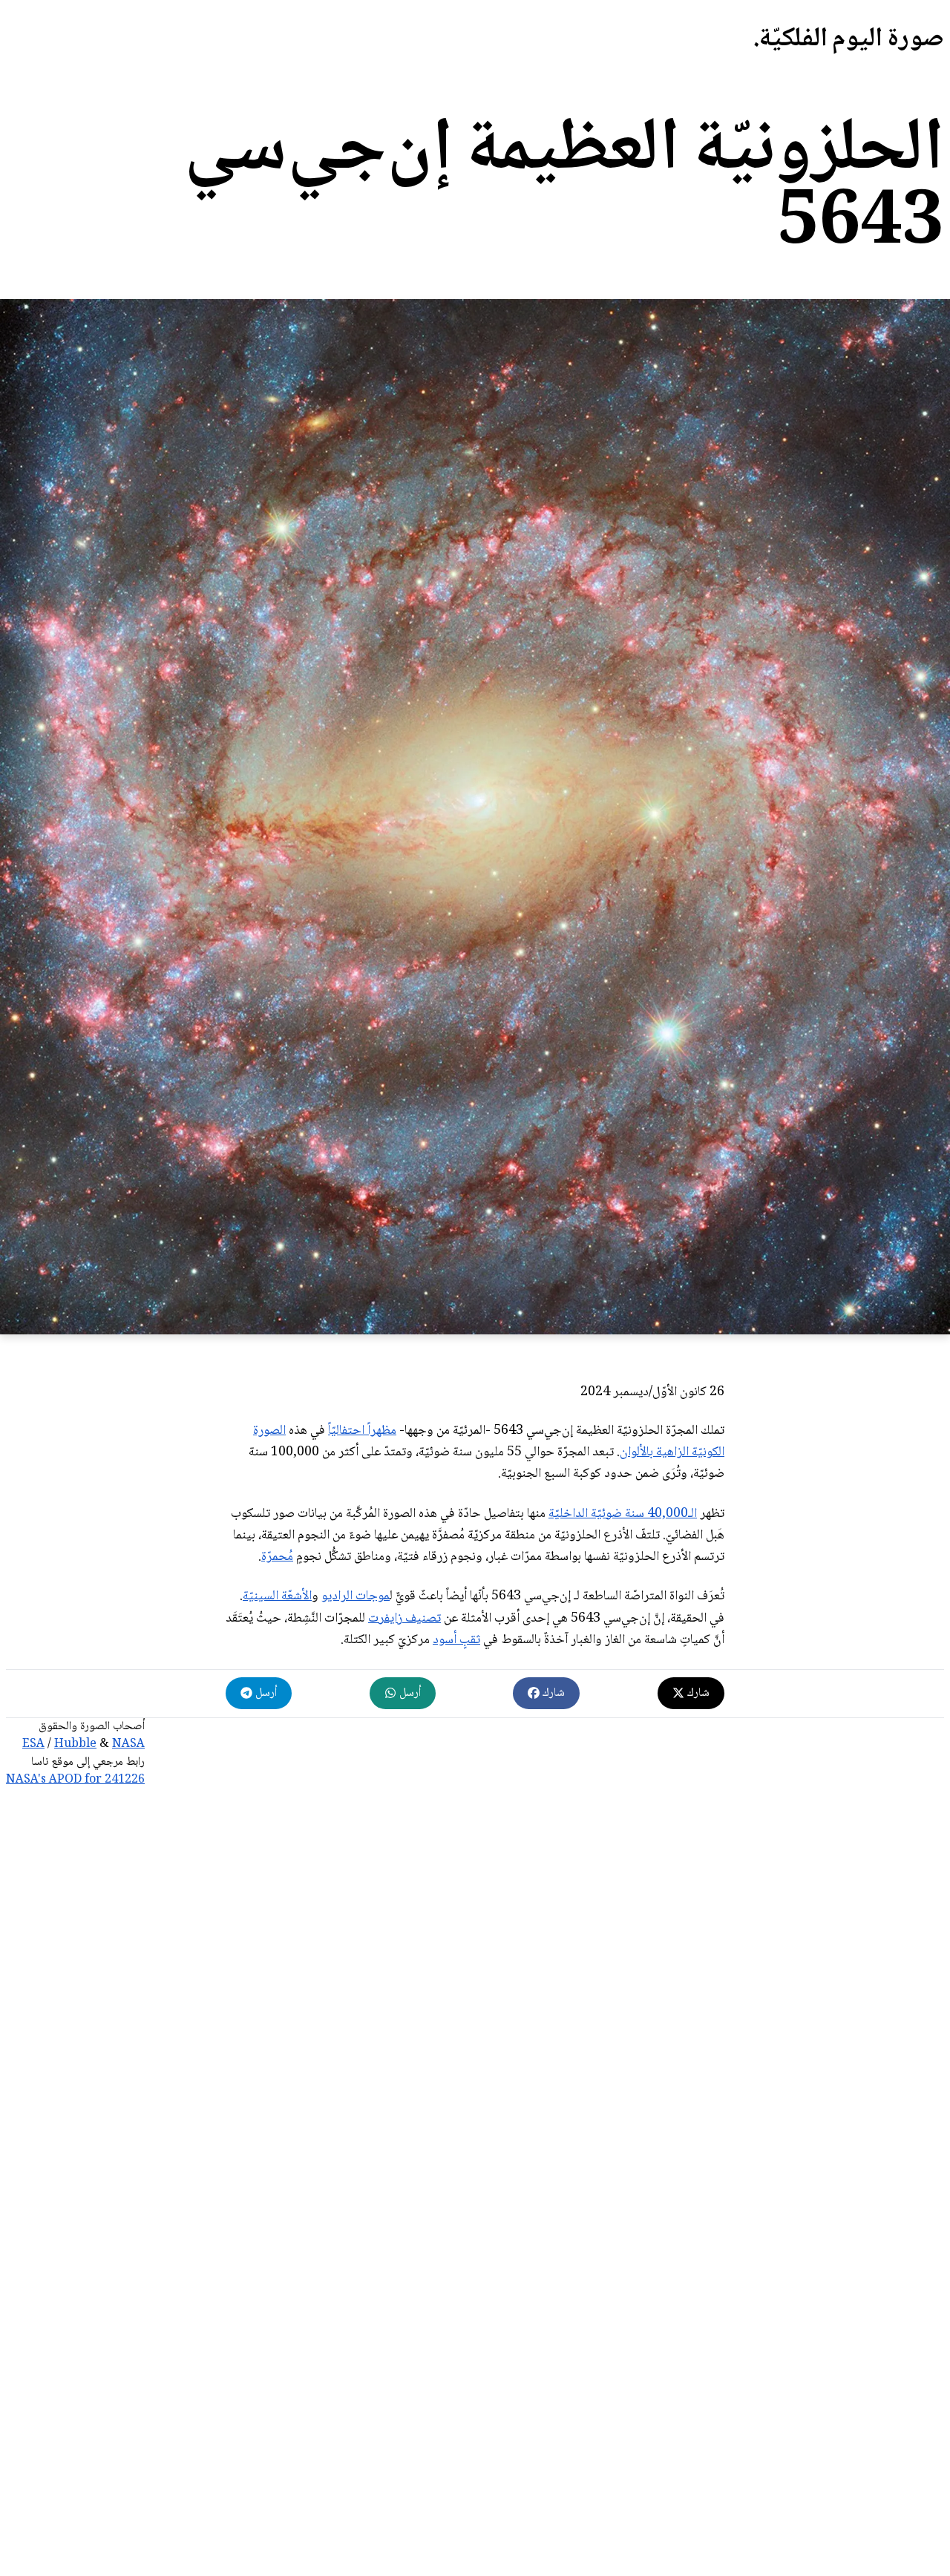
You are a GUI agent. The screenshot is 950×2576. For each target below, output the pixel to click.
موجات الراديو (356, 1596)
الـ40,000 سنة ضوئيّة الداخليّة (623, 1514)
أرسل (409, 1693)
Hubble (75, 1744)
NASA (128, 1744)
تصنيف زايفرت (404, 1619)
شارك (697, 1693)
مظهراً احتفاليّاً (362, 1431)
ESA (33, 1744)
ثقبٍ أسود (456, 1640)
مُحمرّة (277, 1557)
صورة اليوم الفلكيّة (852, 40)
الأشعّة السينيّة (277, 1596)
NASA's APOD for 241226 (75, 1780)
